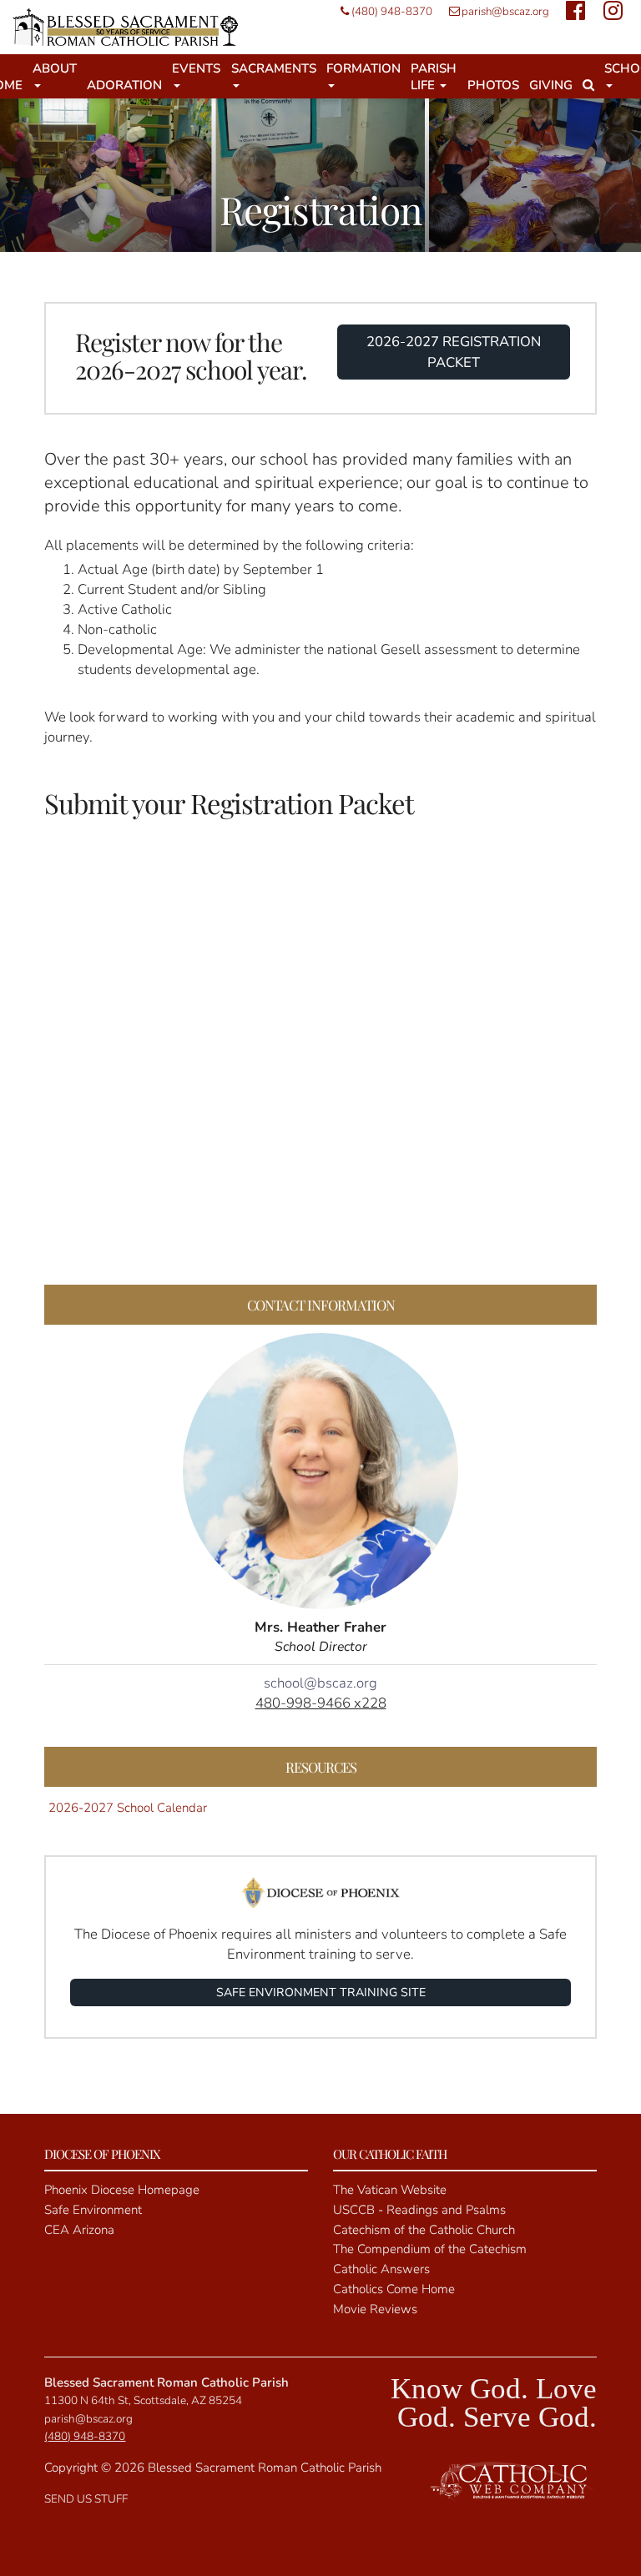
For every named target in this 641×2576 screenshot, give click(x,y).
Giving (551, 85)
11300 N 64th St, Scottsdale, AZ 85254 (143, 2400)
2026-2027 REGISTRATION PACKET (454, 352)
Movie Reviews (375, 2309)
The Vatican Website (390, 2190)
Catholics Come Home (394, 2289)
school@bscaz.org (320, 1683)
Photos (493, 85)
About (55, 68)
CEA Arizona (79, 2230)
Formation (363, 68)
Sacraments (274, 68)
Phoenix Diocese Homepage (122, 2190)
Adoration (124, 85)
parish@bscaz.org (505, 11)
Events (196, 68)
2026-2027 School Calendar (128, 1808)
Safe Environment (93, 2210)
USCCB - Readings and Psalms (419, 2210)
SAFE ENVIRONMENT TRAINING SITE (321, 1992)
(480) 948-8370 (392, 11)
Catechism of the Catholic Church (424, 2230)
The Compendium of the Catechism (430, 2249)
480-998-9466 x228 (321, 1703)
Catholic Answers (381, 2269)
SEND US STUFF (86, 2499)
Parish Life (434, 77)
